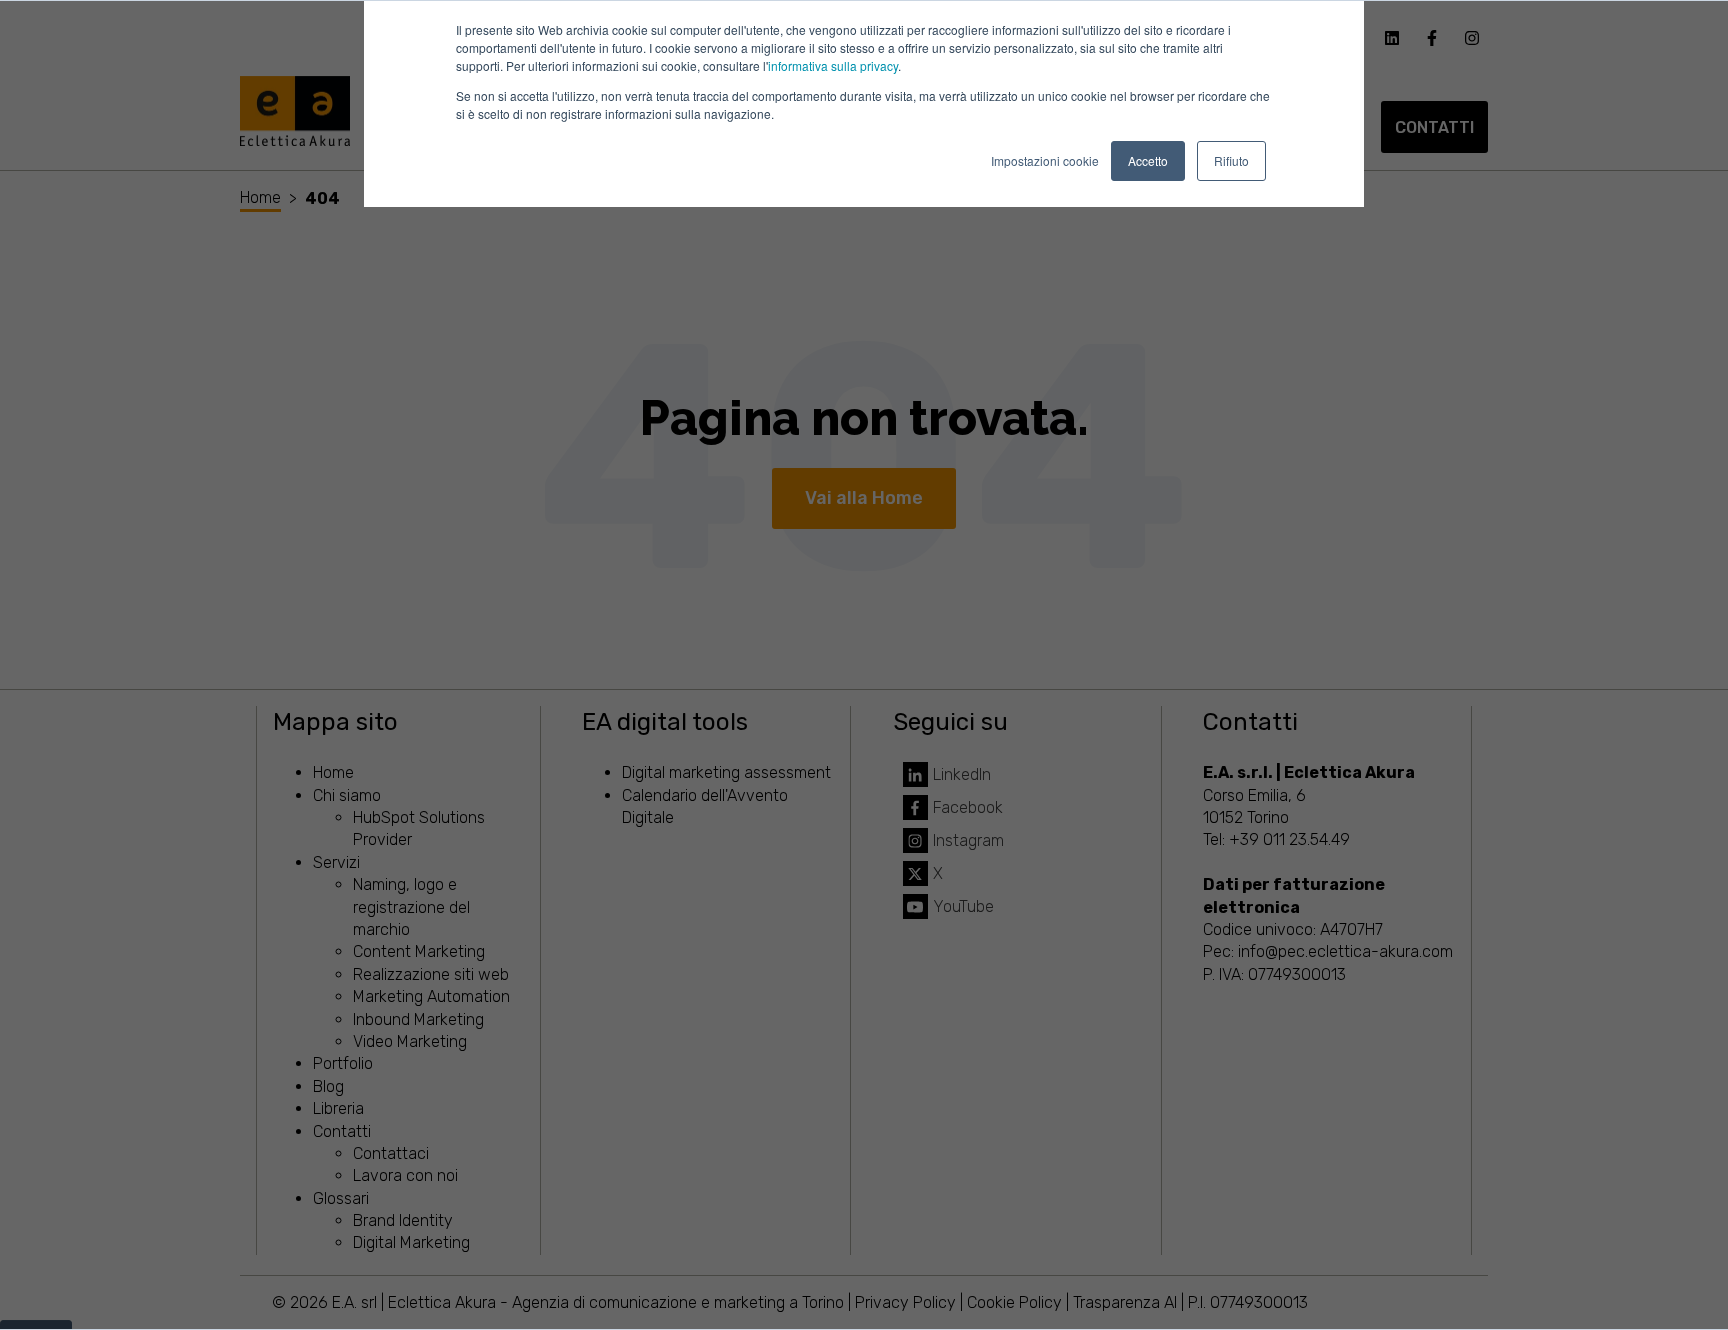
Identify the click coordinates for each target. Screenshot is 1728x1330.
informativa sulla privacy (833, 65)
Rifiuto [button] (1231, 160)
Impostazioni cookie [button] (1045, 160)
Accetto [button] (1148, 160)
